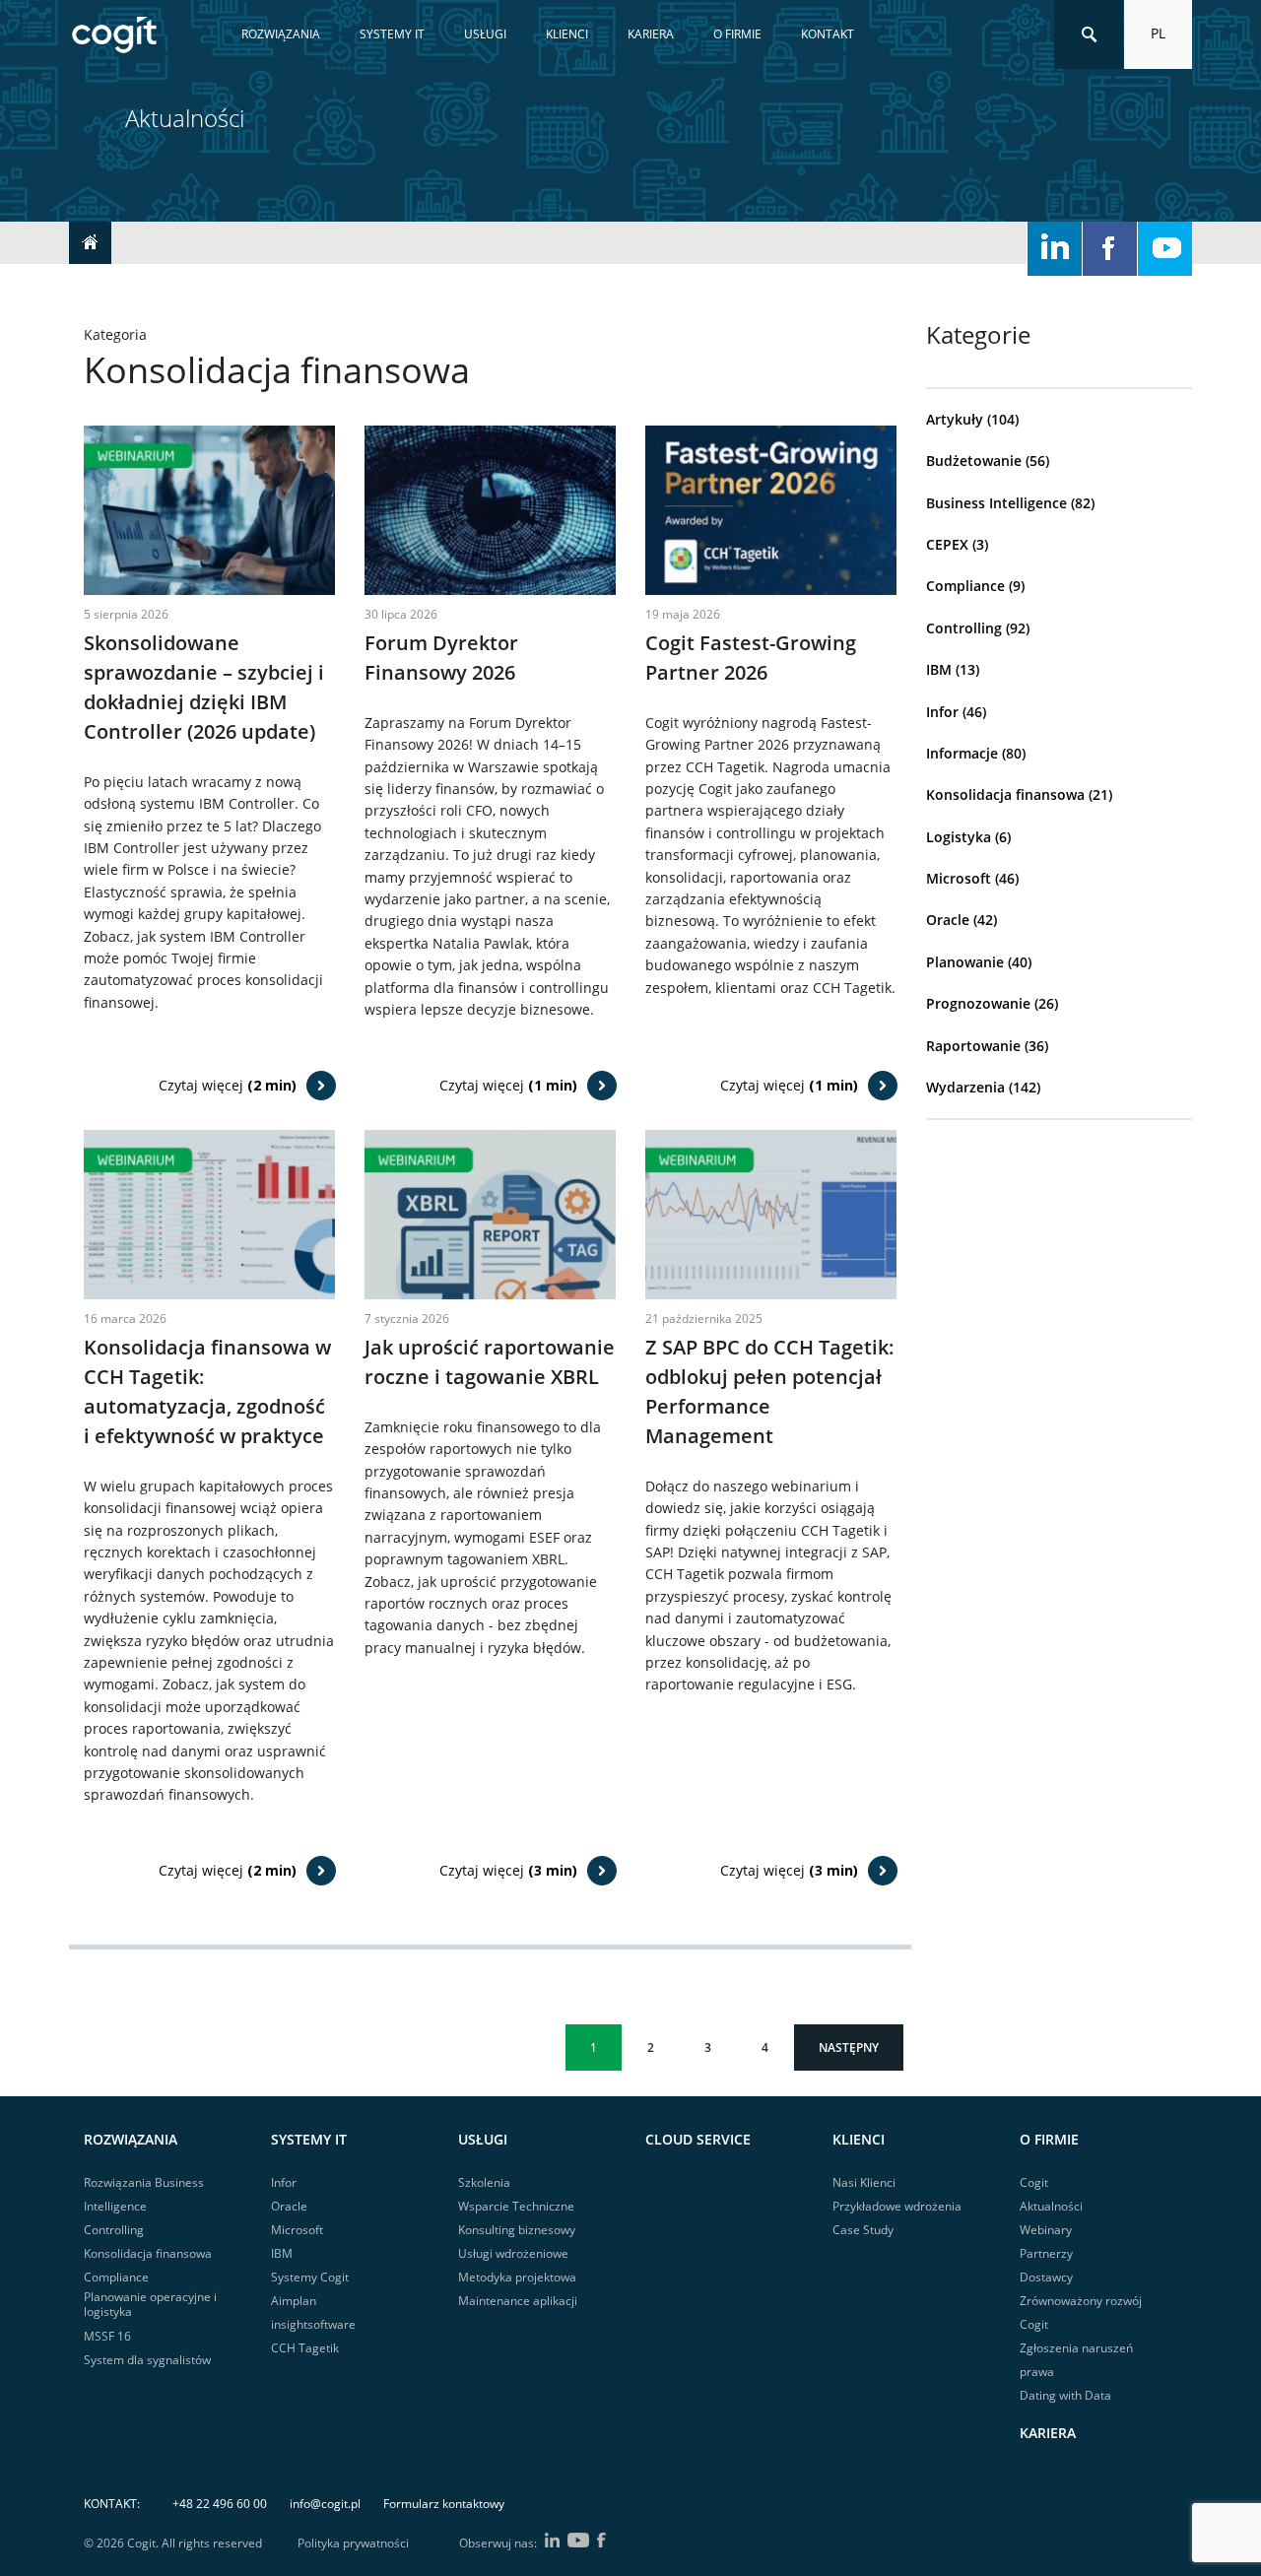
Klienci (567, 34)
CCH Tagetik (305, 2348)
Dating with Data (1065, 2395)
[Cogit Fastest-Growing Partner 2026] (771, 509)
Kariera (651, 34)
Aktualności (1051, 2206)
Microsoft (959, 878)
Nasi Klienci (864, 2182)
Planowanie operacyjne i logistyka (150, 2305)
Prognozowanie (978, 1003)
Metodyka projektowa (517, 2277)
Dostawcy (1046, 2277)
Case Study (863, 2230)
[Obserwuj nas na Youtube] (1165, 249)
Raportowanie (973, 1046)
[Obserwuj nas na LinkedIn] (1055, 249)
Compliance (965, 586)
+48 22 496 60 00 (220, 2504)
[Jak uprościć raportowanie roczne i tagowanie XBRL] (490, 1213)
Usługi (485, 34)
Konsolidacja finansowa (1005, 794)
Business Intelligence (996, 503)
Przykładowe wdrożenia (897, 2206)
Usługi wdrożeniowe (513, 2253)
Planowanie (965, 962)
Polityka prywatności (353, 2543)
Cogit (1034, 2182)
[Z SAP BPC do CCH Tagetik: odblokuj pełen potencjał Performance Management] (771, 1213)
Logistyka (959, 837)
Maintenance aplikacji (518, 2301)
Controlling (964, 628)
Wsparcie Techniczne (516, 2206)
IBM (939, 669)
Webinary (1046, 2230)
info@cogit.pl (325, 2504)
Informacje (962, 753)
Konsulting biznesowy (517, 2230)
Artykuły (955, 419)
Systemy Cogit (310, 2277)
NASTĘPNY (849, 2048)
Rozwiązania (281, 34)
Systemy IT (392, 34)
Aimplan (294, 2301)
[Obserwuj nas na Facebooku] (1110, 249)
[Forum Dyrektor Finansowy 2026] (490, 509)
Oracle (948, 920)
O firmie (737, 34)
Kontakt (828, 34)
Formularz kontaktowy (444, 2504)
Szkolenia (484, 2182)
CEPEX (947, 544)
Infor (942, 712)
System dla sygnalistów (147, 2360)
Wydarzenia (965, 1087)
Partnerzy (1046, 2253)
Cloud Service (698, 2139)
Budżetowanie (974, 461)
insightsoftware (313, 2324)
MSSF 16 (107, 2336)
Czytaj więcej (228, 1085)
